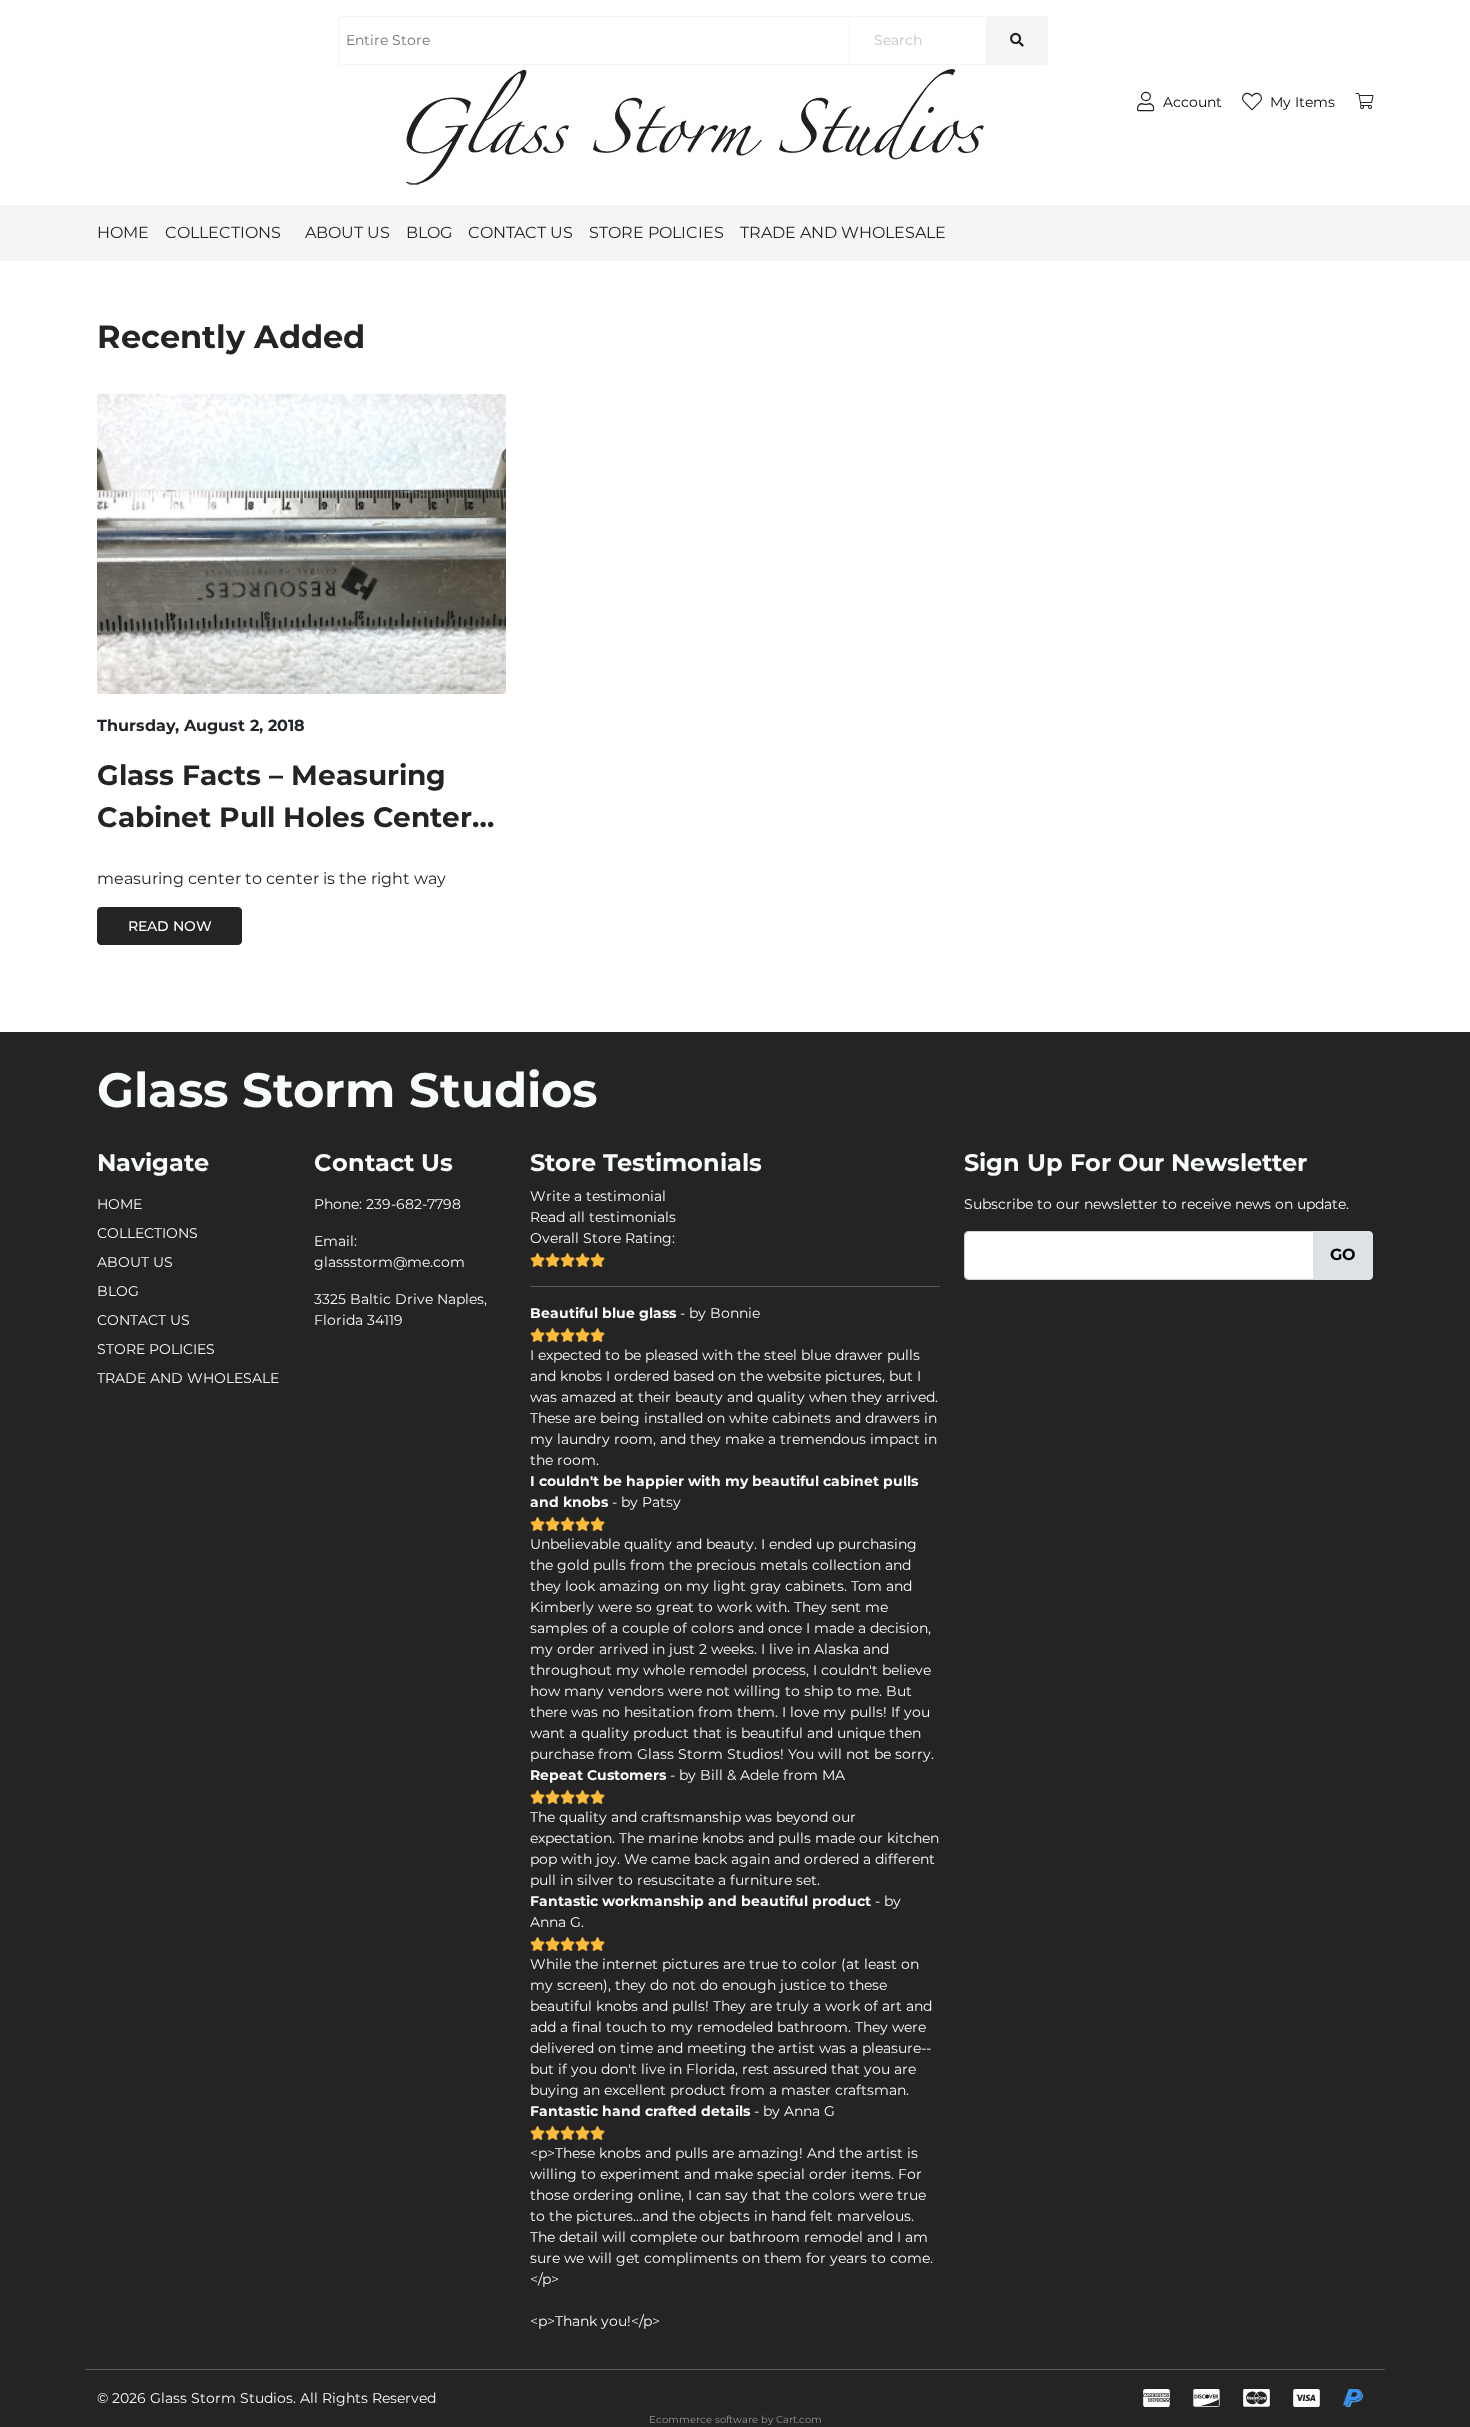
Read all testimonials (603, 1217)
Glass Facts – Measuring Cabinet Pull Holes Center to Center (284, 817)
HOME (123, 232)
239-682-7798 (413, 1204)
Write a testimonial (598, 1196)
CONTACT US (520, 232)
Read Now (170, 926)
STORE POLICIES (656, 232)
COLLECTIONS (223, 232)
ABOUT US (347, 232)
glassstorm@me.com (389, 1262)
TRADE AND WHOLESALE (843, 232)
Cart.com (799, 2419)
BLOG (429, 232)
